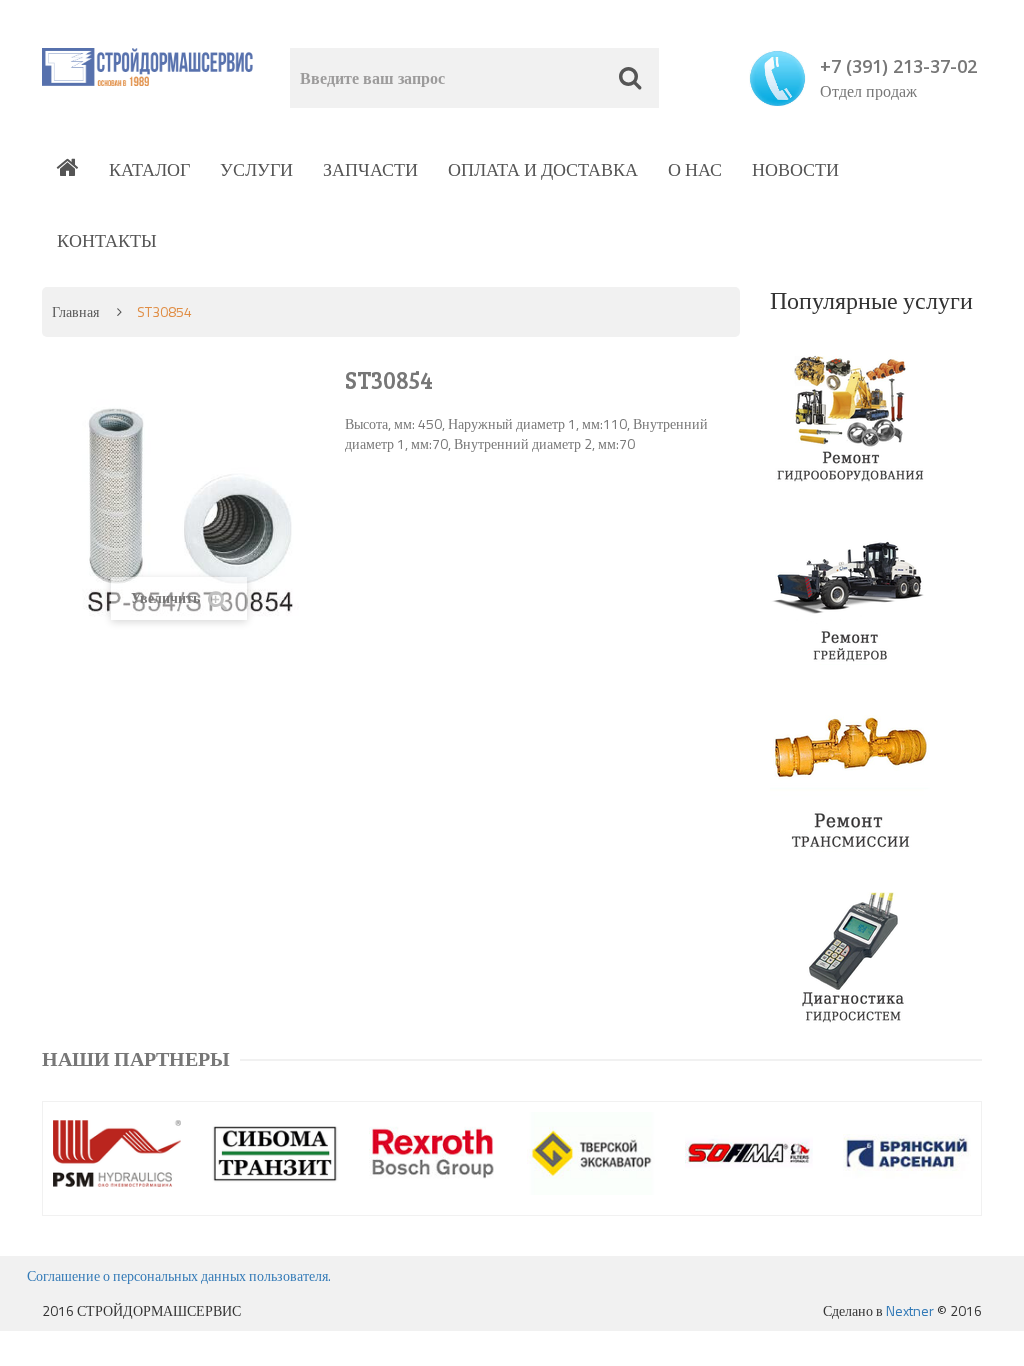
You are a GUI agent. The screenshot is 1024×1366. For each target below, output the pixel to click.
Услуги (256, 169)
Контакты (107, 240)
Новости (795, 169)
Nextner (910, 1310)
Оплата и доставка (543, 169)
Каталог (149, 169)
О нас (695, 169)
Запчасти (370, 169)
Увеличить (167, 597)
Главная (75, 311)
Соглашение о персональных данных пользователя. (179, 1275)
